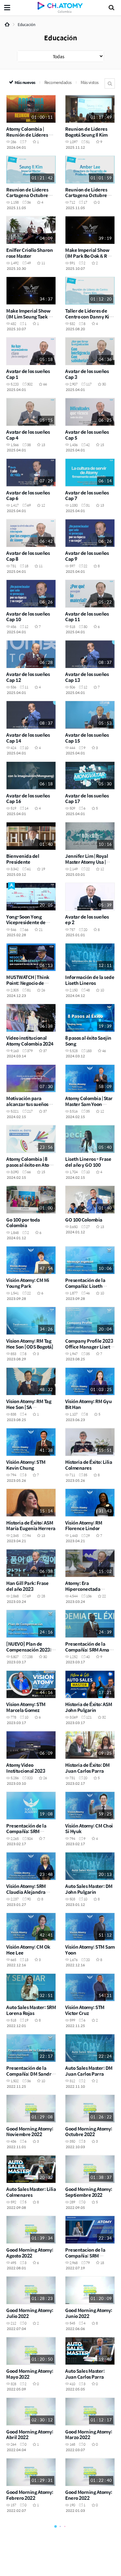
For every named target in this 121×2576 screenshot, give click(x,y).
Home (7, 24)
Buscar (110, 83)
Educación (27, 24)
